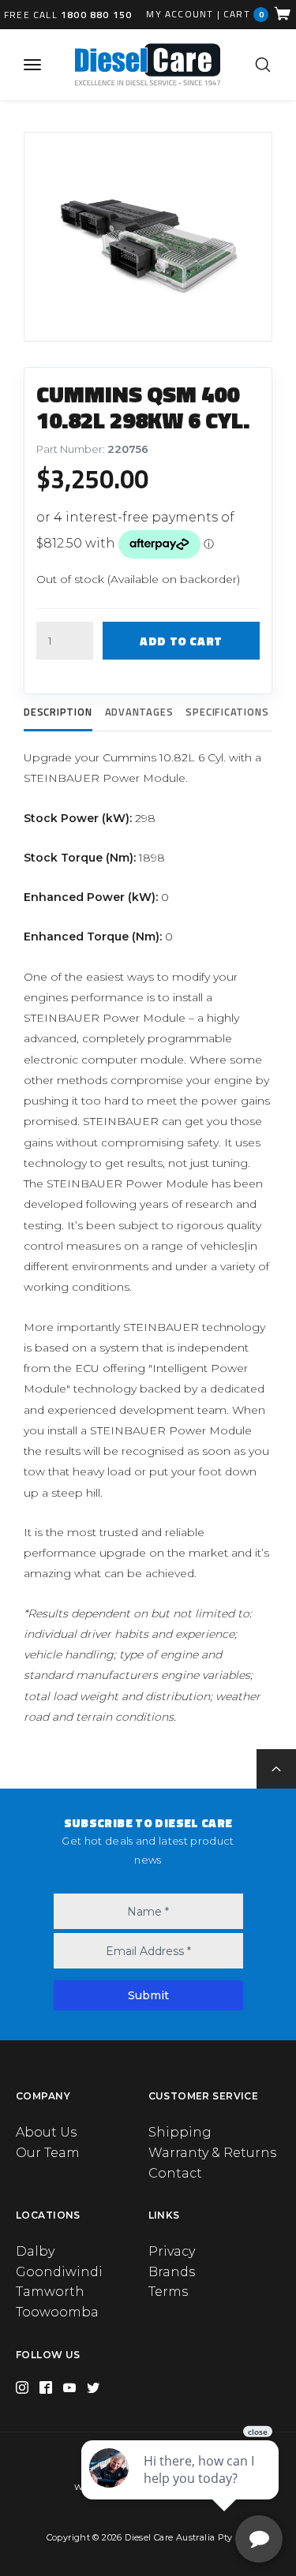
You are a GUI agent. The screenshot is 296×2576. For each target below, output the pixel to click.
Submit (148, 1995)
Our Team (48, 2153)
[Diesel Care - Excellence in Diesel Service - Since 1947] (147, 64)
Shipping (180, 2132)
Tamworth (50, 2292)
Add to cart (181, 641)
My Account (180, 14)
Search (263, 65)
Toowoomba (57, 2312)
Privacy (172, 2251)
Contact (175, 2173)
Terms (168, 2292)
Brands (172, 2272)
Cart (244, 14)
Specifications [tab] (227, 712)
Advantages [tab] (139, 712)
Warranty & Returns (212, 2153)
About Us (46, 2132)
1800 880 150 (96, 15)
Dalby (35, 2251)
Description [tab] (58, 712)
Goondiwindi (59, 2272)
